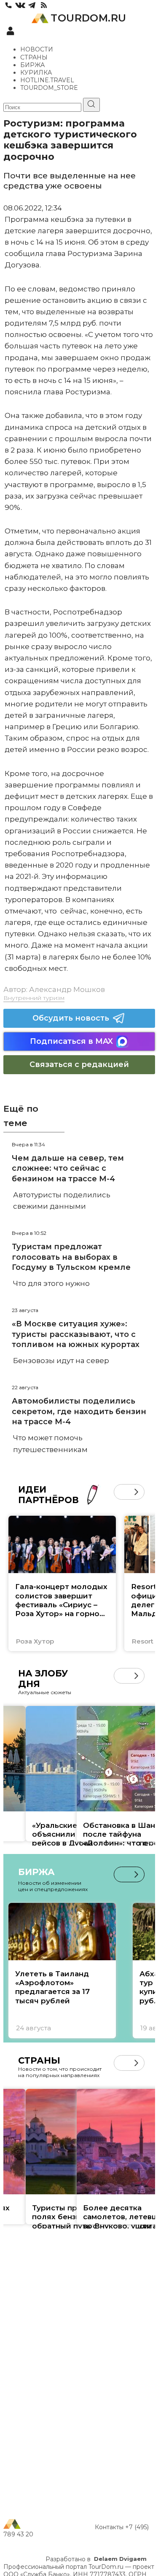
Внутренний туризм (34, 998)
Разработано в (96, 2559)
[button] (122, 1492)
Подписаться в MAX (71, 1041)
